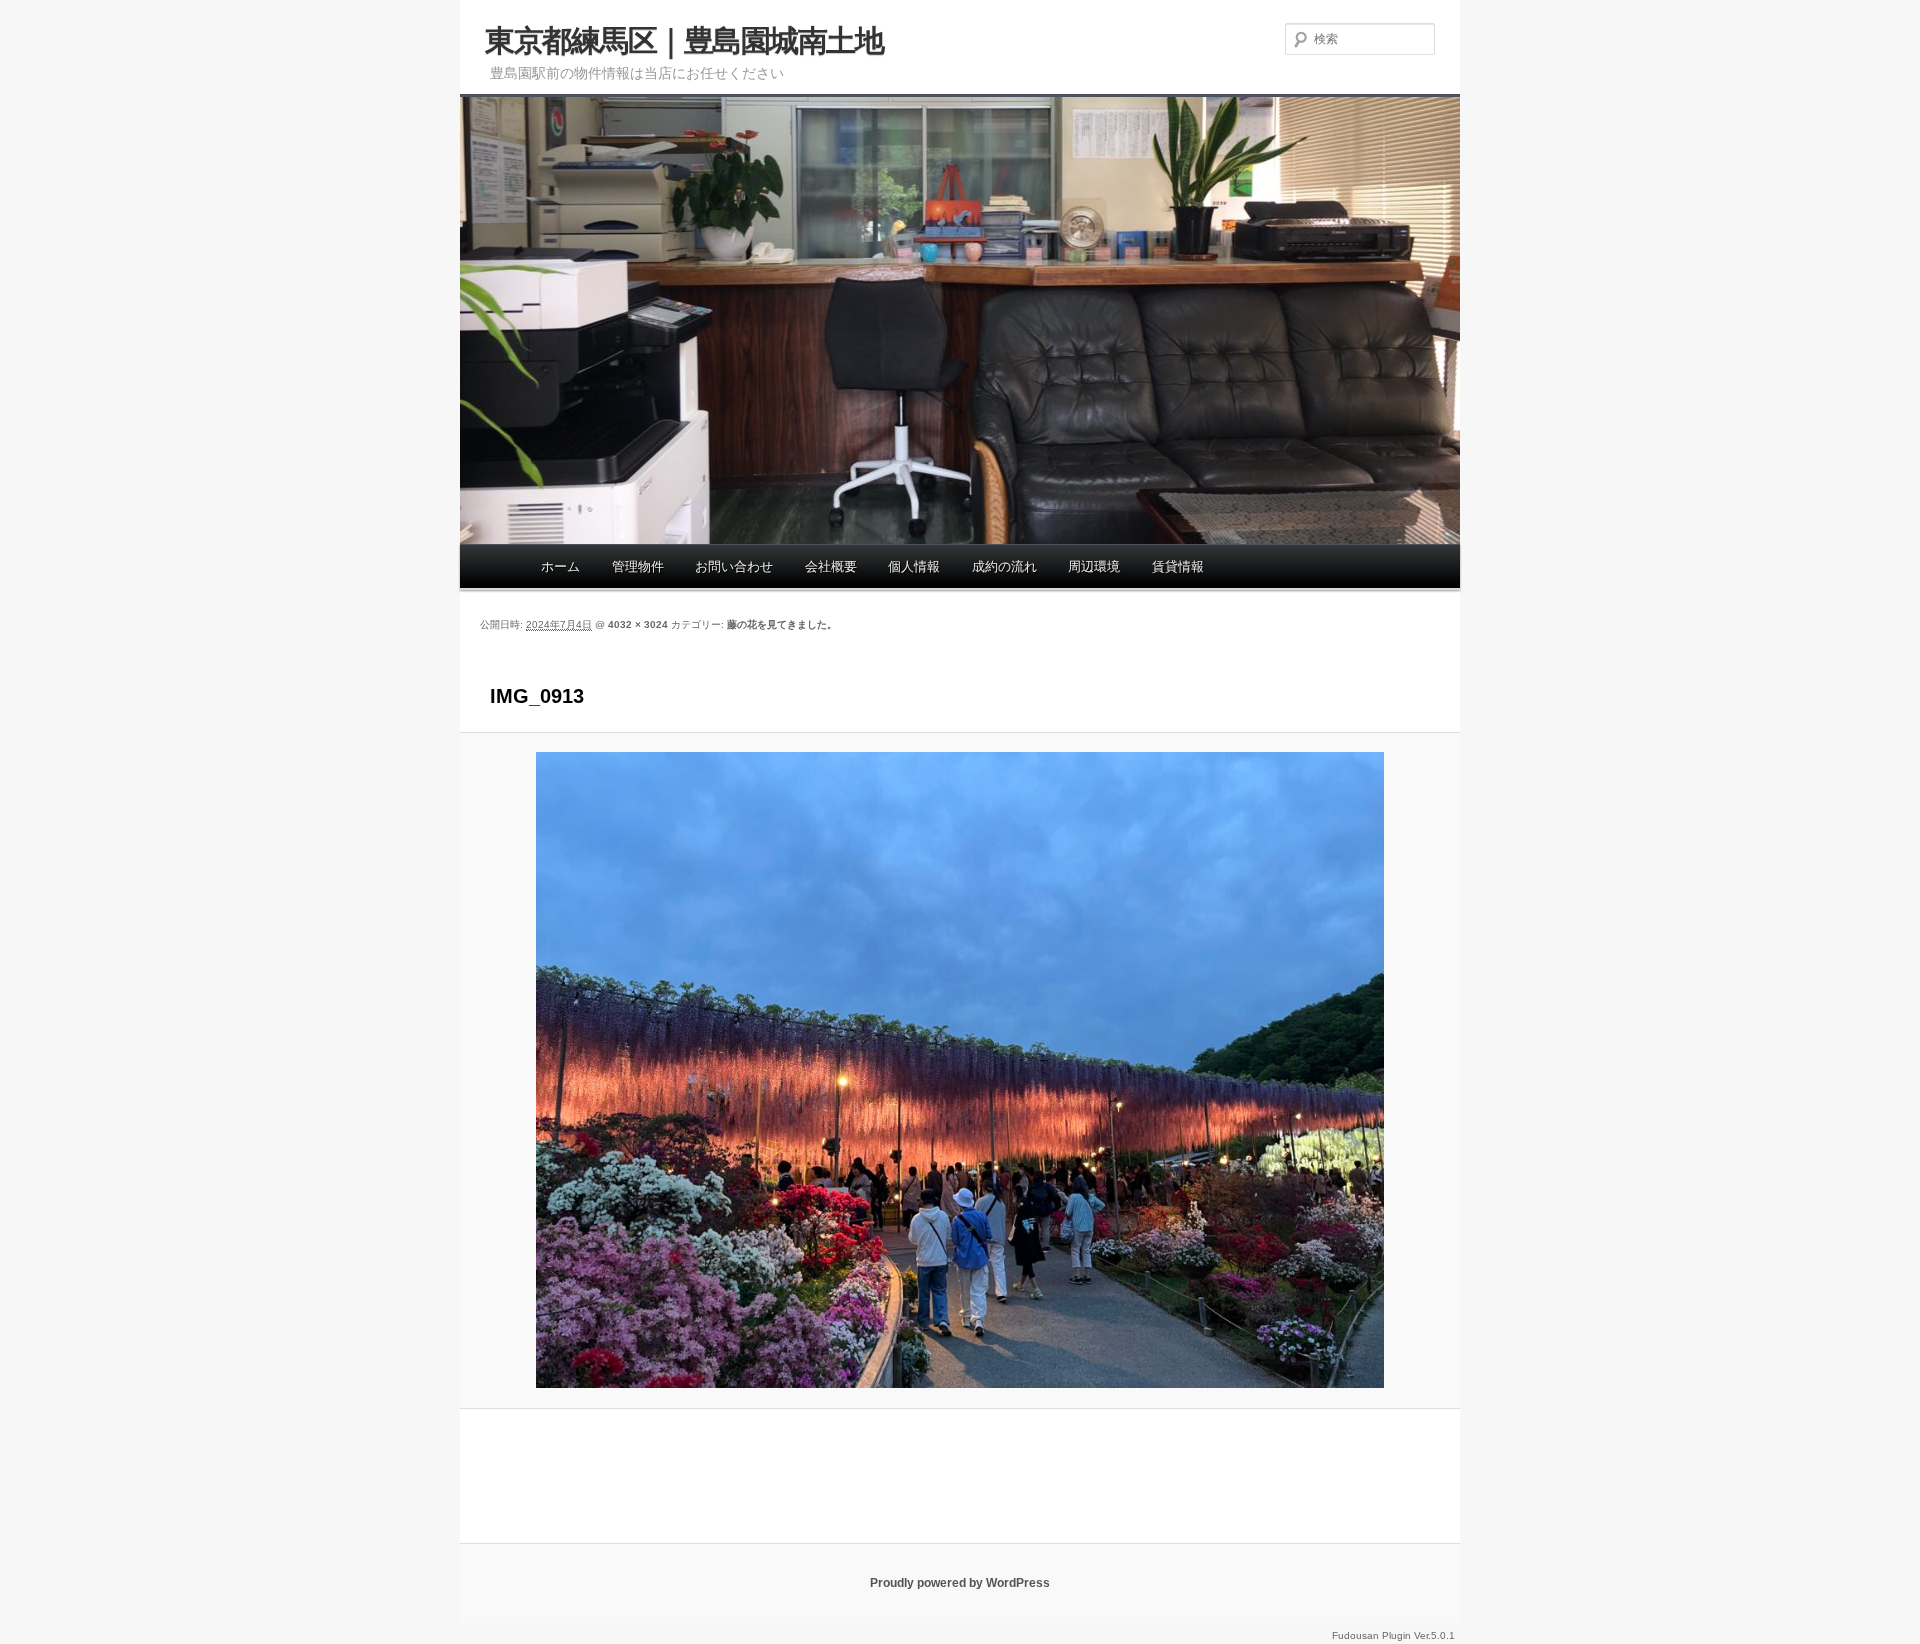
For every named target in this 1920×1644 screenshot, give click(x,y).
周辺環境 (1094, 566)
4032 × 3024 (638, 624)
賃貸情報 (1178, 566)
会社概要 (831, 566)
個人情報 (914, 566)
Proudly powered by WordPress (960, 1583)
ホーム (560, 566)
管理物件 (638, 566)
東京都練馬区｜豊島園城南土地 (684, 40)
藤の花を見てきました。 (782, 624)
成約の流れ (1004, 566)
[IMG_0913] (960, 1070)
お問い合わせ (734, 566)
